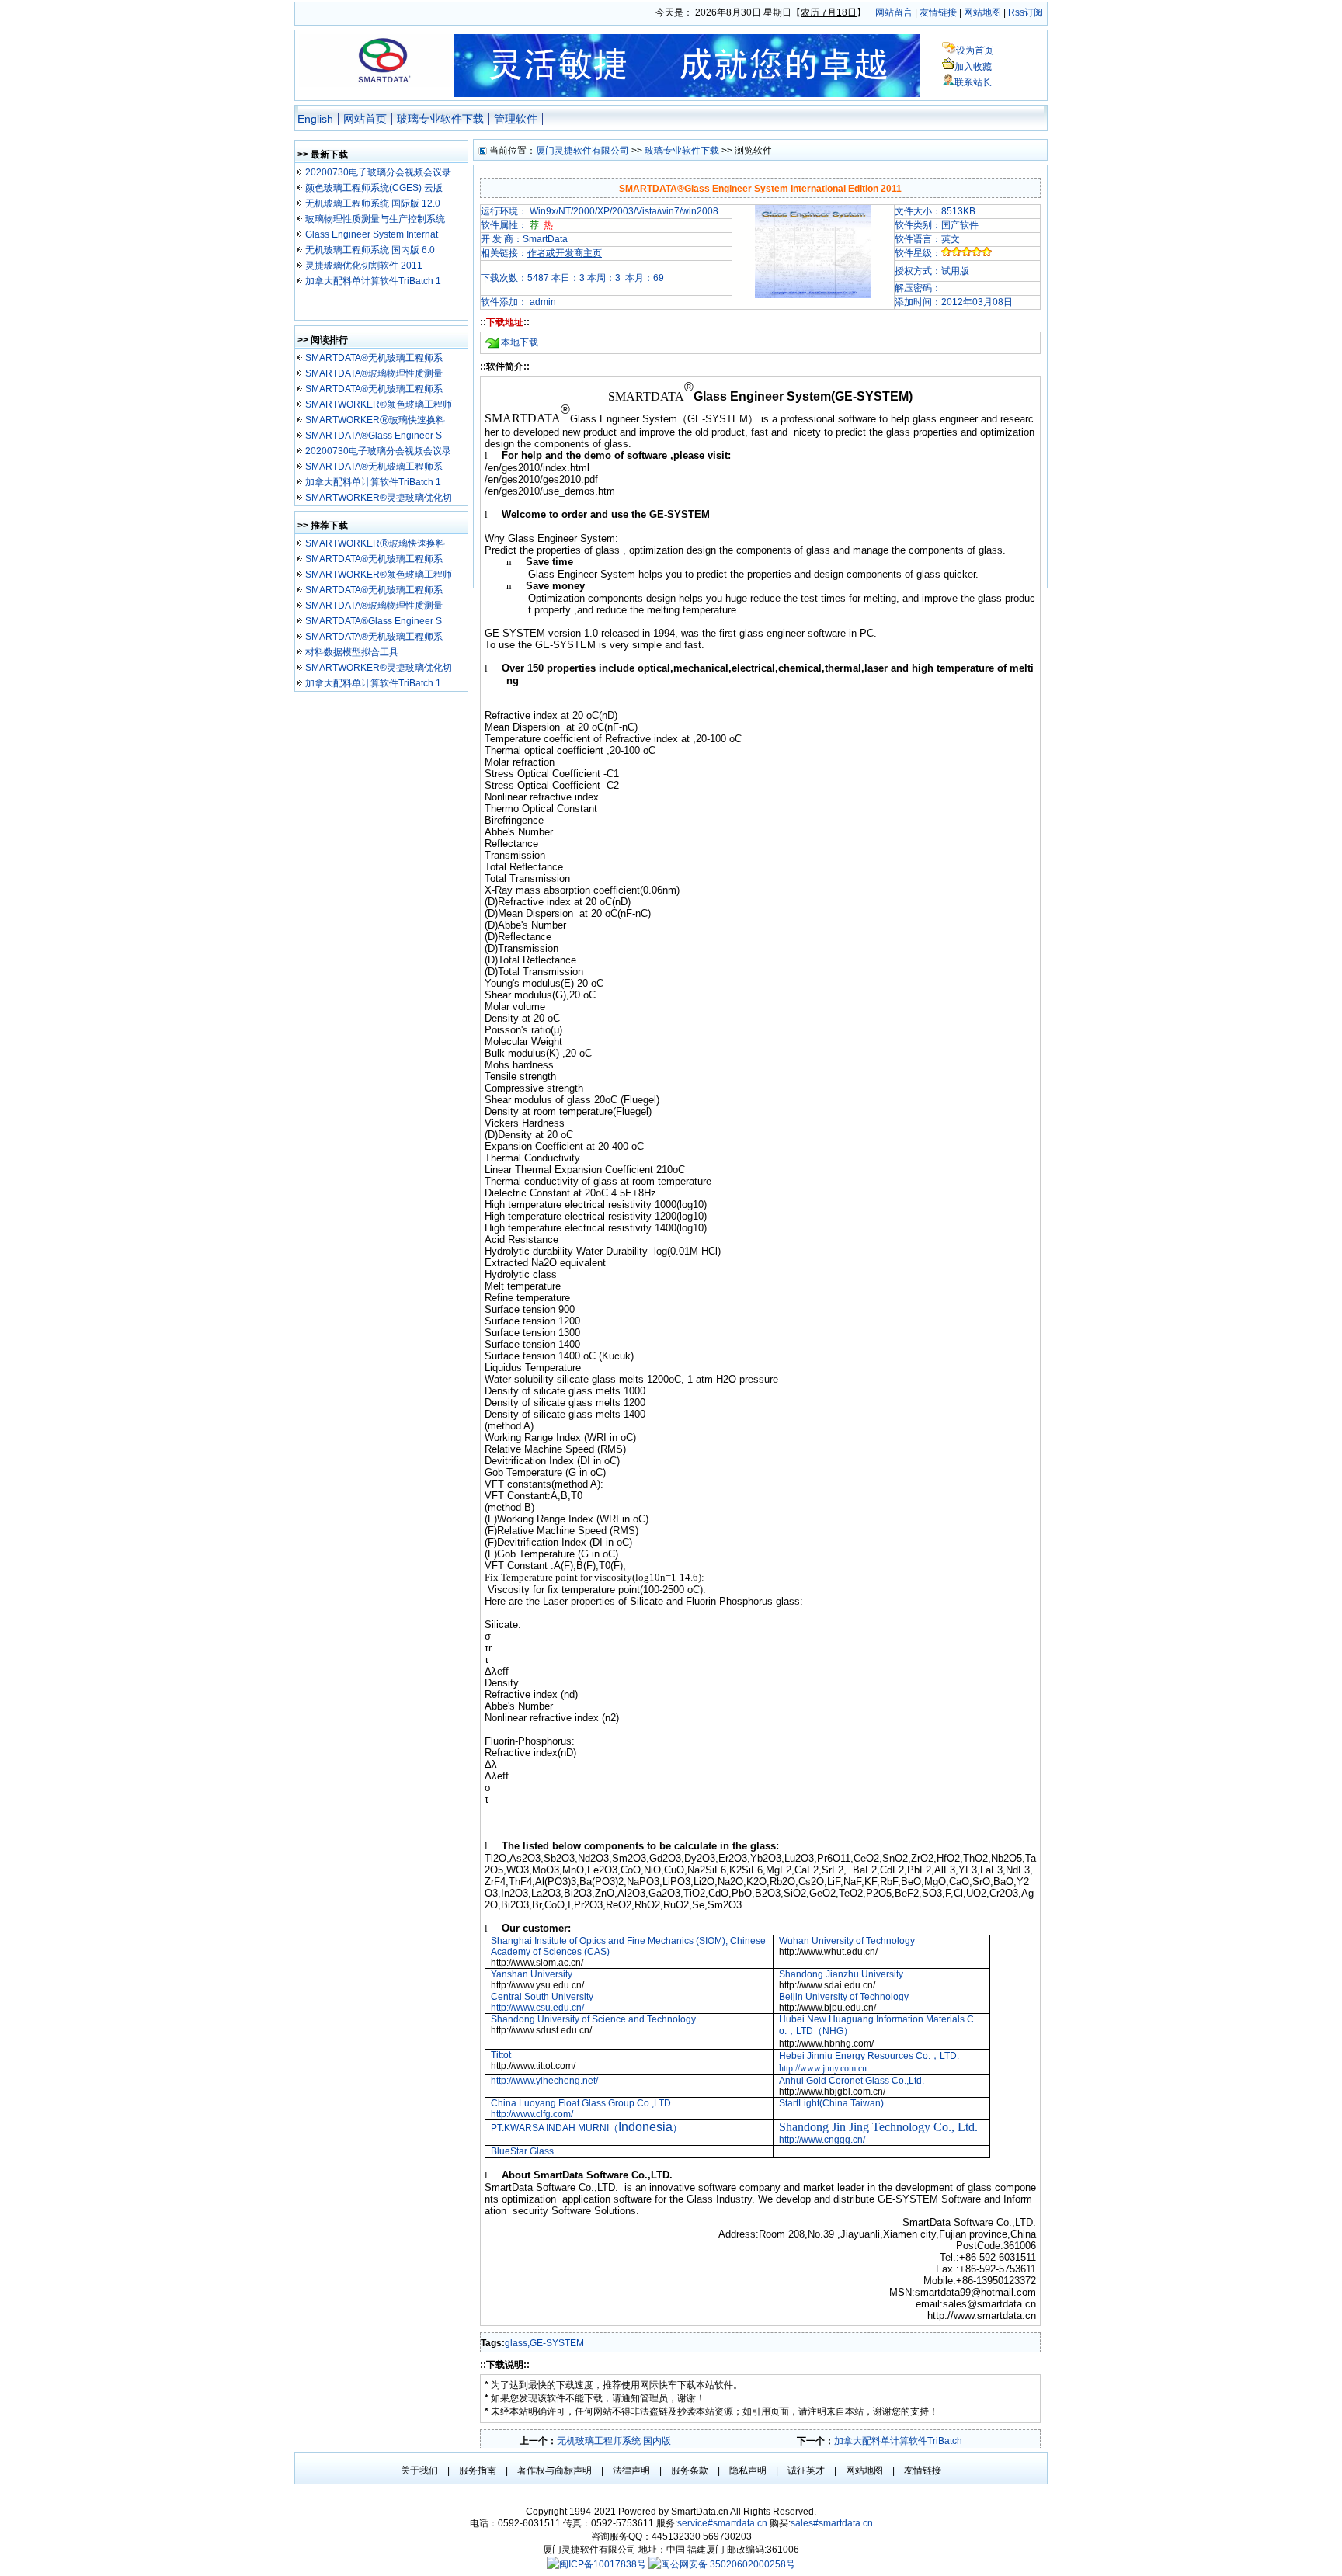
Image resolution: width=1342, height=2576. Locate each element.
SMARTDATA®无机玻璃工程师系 (374, 358)
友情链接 (938, 12)
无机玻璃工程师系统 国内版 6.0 (370, 250)
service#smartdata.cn (723, 2523)
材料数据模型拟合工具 (353, 652)
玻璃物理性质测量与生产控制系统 (375, 219)
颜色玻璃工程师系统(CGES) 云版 (375, 188)
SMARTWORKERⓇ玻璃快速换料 (375, 420)
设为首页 (975, 50)
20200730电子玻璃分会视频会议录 (378, 172)
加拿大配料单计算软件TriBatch (898, 2441)
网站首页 (365, 119)
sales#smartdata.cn (832, 2523)
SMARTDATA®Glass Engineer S (374, 436)
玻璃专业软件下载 (440, 119)
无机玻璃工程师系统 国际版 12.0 (373, 203)
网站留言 (894, 12)
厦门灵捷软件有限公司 (582, 151)
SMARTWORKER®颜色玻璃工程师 (379, 404)
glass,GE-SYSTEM (544, 2343)
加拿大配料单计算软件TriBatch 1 (373, 281)
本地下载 (520, 342)
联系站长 (973, 82)
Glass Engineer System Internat (372, 234)
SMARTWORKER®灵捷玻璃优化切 (379, 498)
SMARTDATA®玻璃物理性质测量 (374, 373)
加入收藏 (973, 67)
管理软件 (516, 119)
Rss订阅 (1026, 12)
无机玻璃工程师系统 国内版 (614, 2441)
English (315, 119)
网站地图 (982, 12)
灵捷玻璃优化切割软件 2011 (364, 266)
